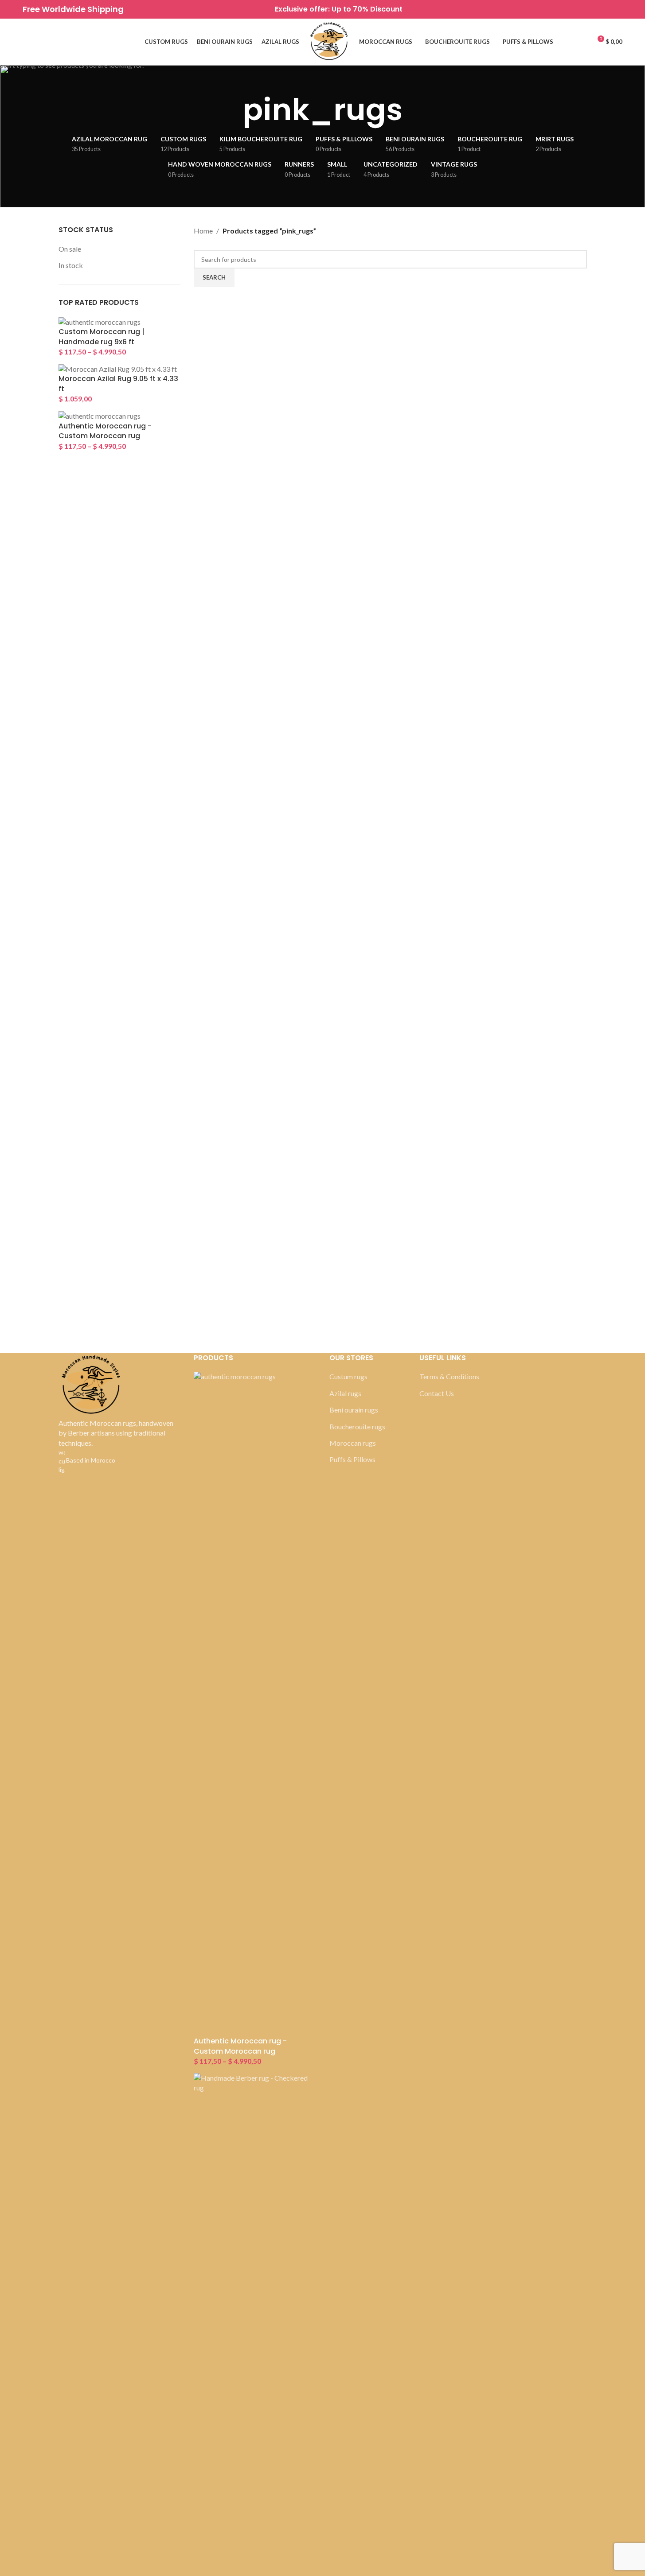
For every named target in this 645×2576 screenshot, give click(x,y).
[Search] (42, 42)
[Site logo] (329, 41)
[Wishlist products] (26, 42)
